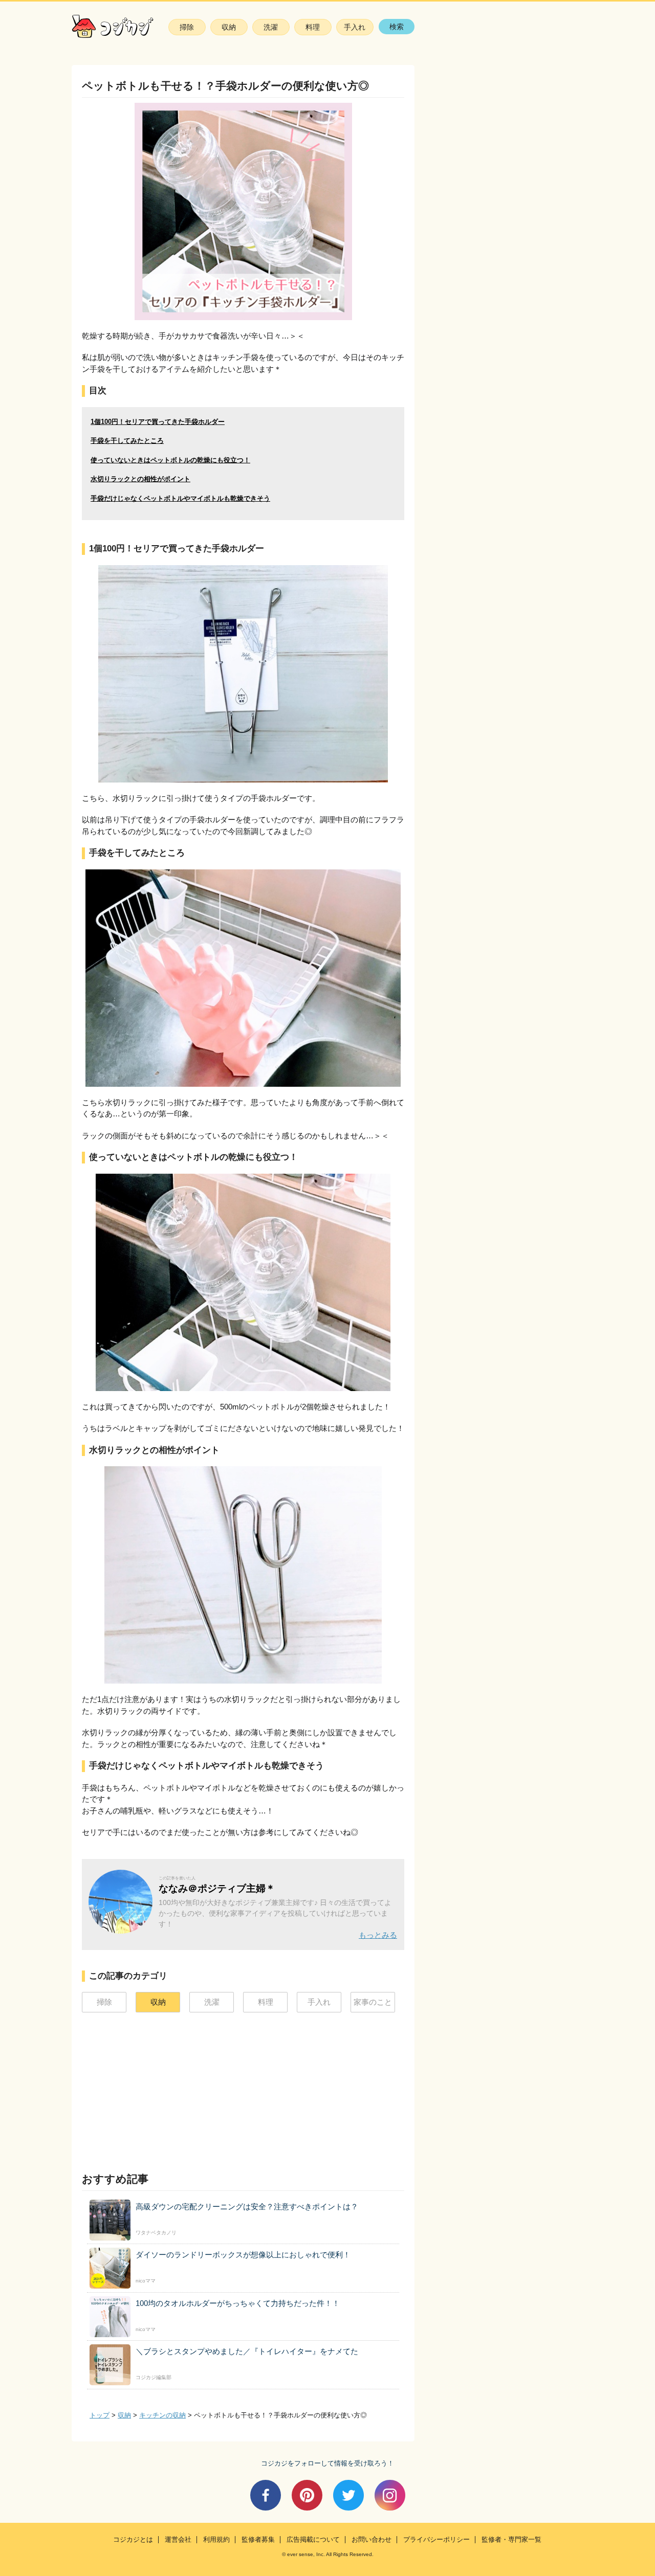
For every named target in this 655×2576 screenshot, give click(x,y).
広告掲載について (313, 2540)
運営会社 (178, 2540)
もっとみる (378, 1935)
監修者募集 (258, 2540)
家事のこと (373, 2002)
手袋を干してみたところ (127, 441)
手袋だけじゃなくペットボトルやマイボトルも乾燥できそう (180, 498)
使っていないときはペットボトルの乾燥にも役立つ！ (170, 460)
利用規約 (216, 2540)
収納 (229, 27)
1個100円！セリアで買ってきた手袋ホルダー (158, 422)
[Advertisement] (159, 2089)
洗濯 (271, 27)
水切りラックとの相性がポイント (140, 479)
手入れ (355, 27)
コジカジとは (133, 2540)
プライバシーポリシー (436, 2540)
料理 (313, 27)
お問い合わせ (372, 2540)
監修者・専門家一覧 (511, 2540)
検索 (397, 27)
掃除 (187, 27)
